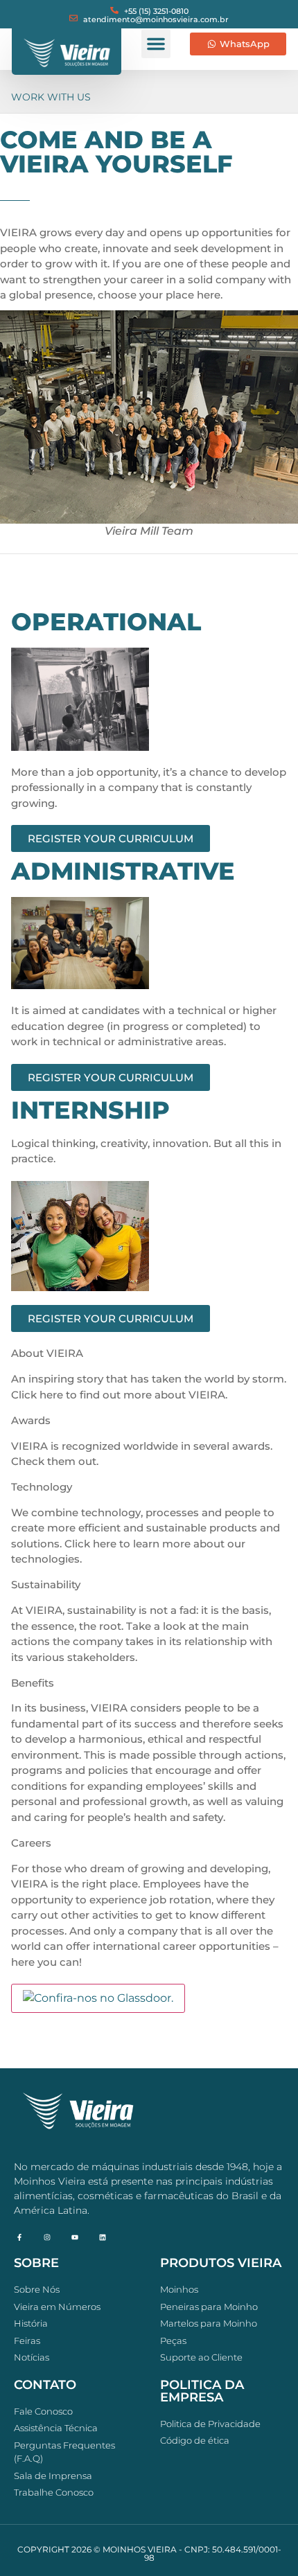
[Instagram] (47, 2237)
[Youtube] (75, 2237)
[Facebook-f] (19, 2237)
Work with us (51, 97)
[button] (156, 44)
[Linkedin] (103, 2237)
